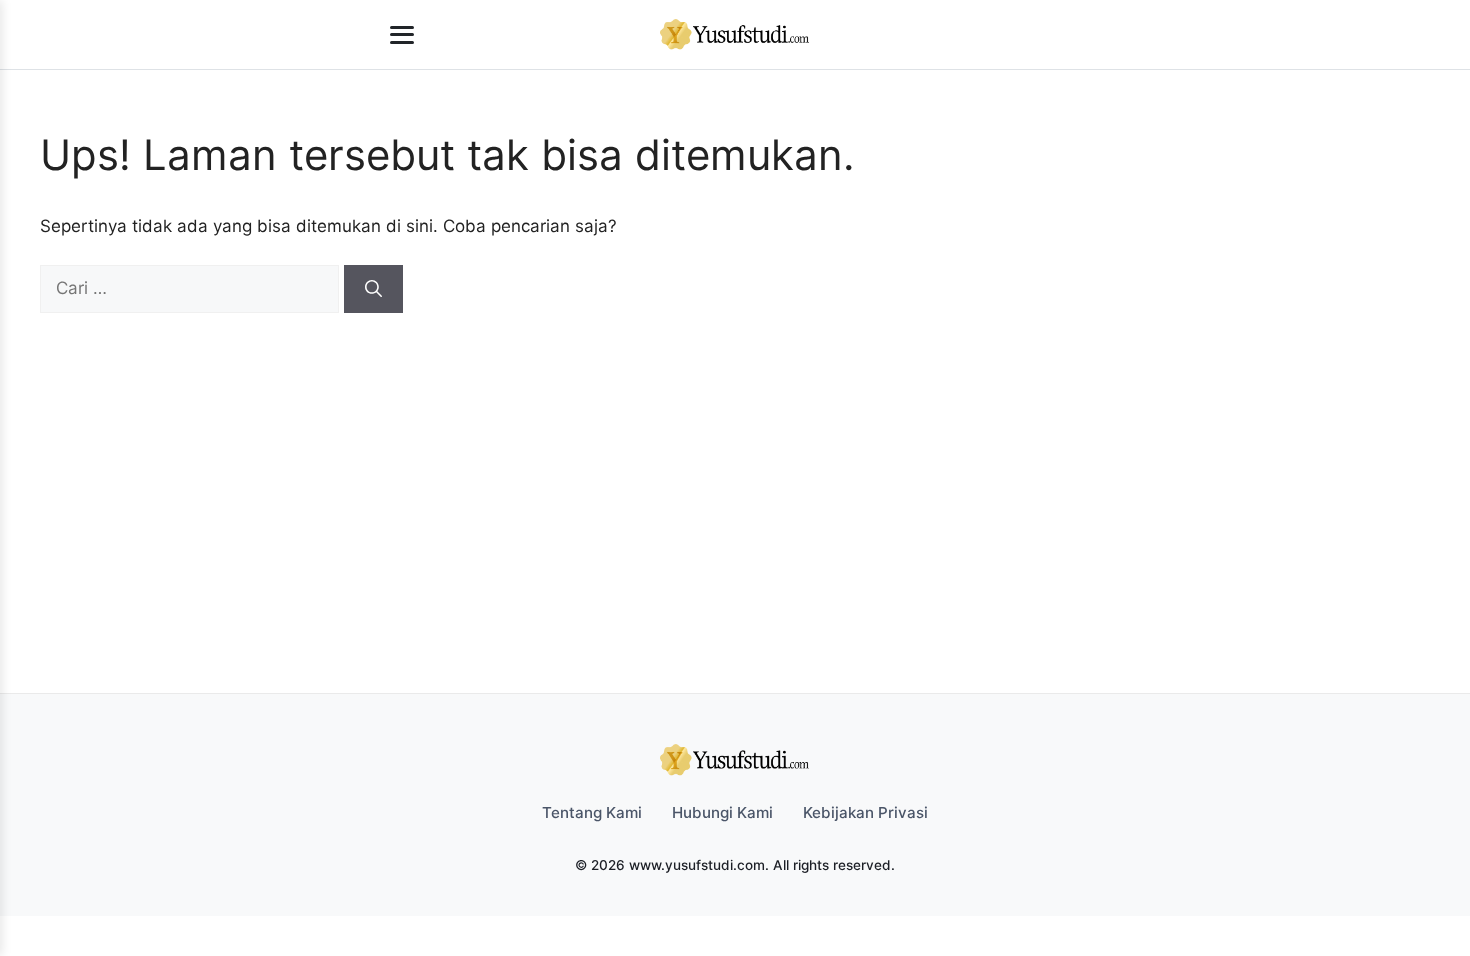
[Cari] (373, 289)
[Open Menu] (402, 35)
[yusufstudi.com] (735, 35)
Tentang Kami (592, 812)
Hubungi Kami (722, 812)
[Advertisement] (725, 463)
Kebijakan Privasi (865, 812)
